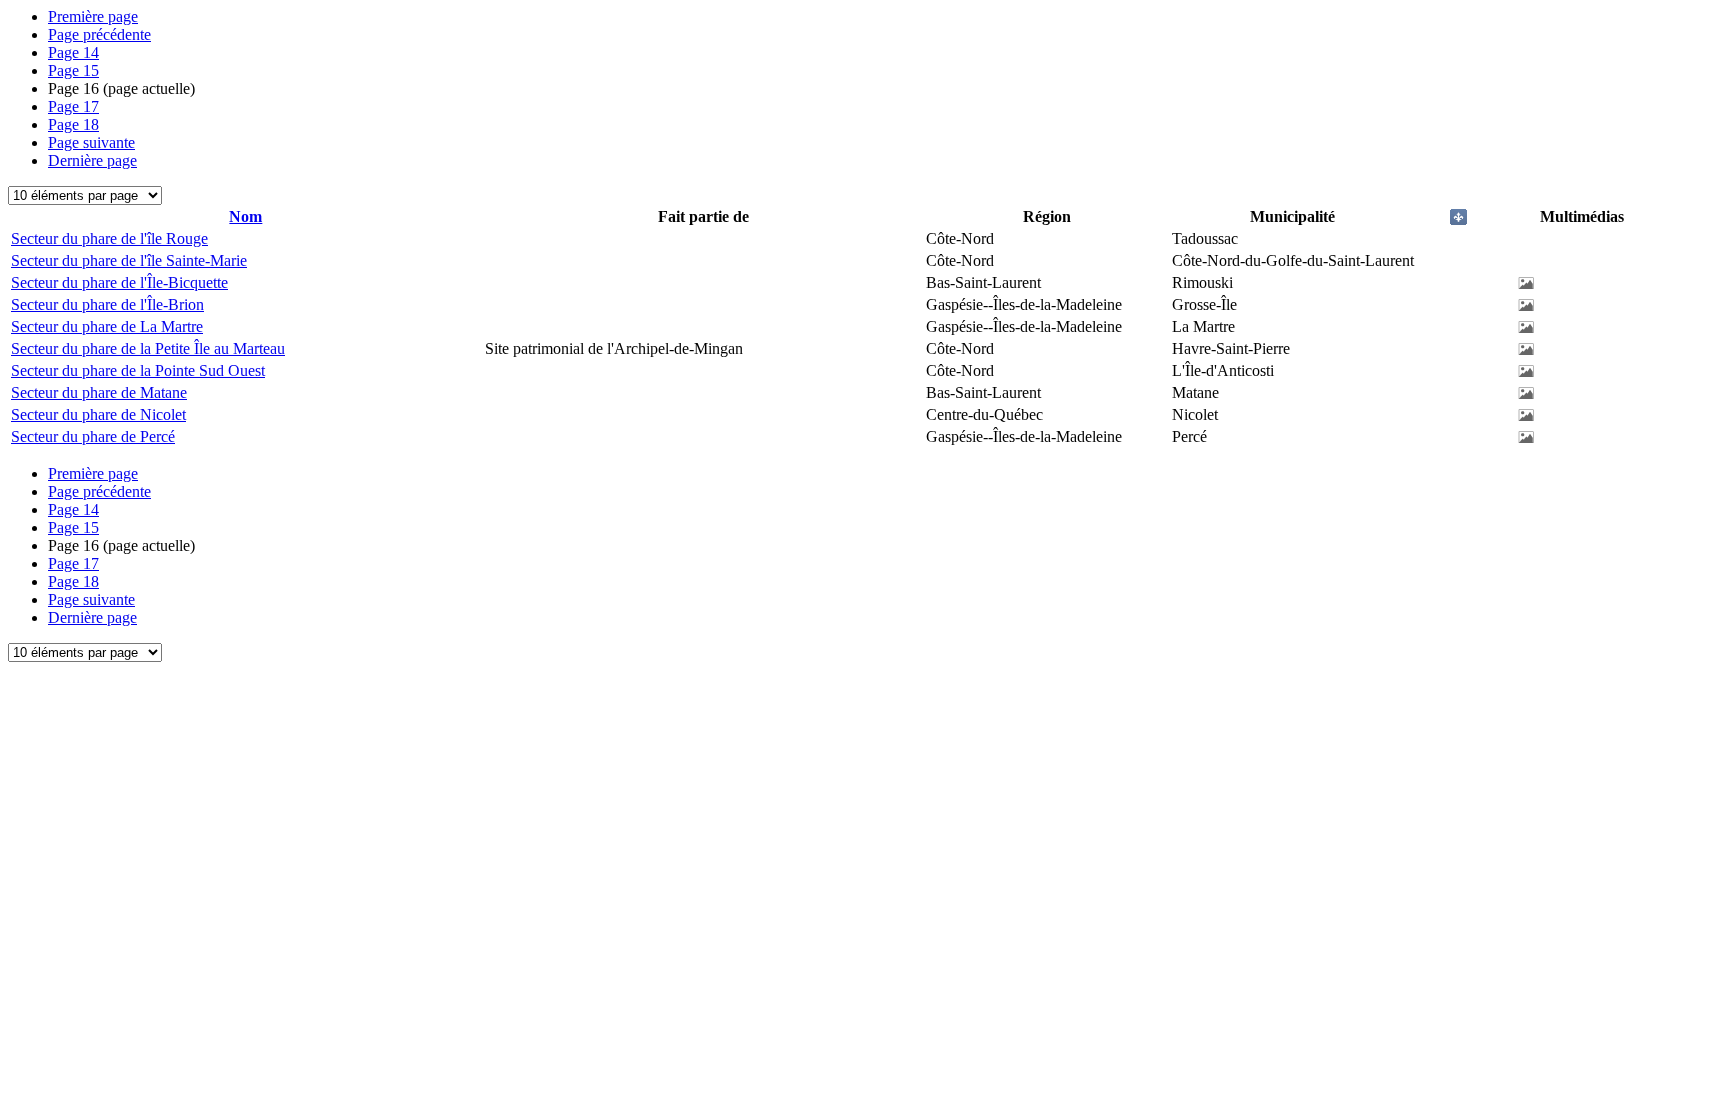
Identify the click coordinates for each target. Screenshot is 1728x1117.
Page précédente (99, 34)
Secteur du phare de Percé (93, 436)
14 (73, 52)
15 (73, 70)
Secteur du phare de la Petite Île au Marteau (148, 348)
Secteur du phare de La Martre (107, 326)
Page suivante (91, 142)
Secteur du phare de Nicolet (98, 414)
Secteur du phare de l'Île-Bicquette (119, 282)
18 (73, 124)
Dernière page (92, 160)
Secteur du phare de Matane (99, 392)
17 (73, 106)
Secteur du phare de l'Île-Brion (107, 304)
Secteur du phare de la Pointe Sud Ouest (138, 370)
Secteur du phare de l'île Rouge (109, 238)
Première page (93, 16)
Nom (245, 216)
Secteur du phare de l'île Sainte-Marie (129, 260)
